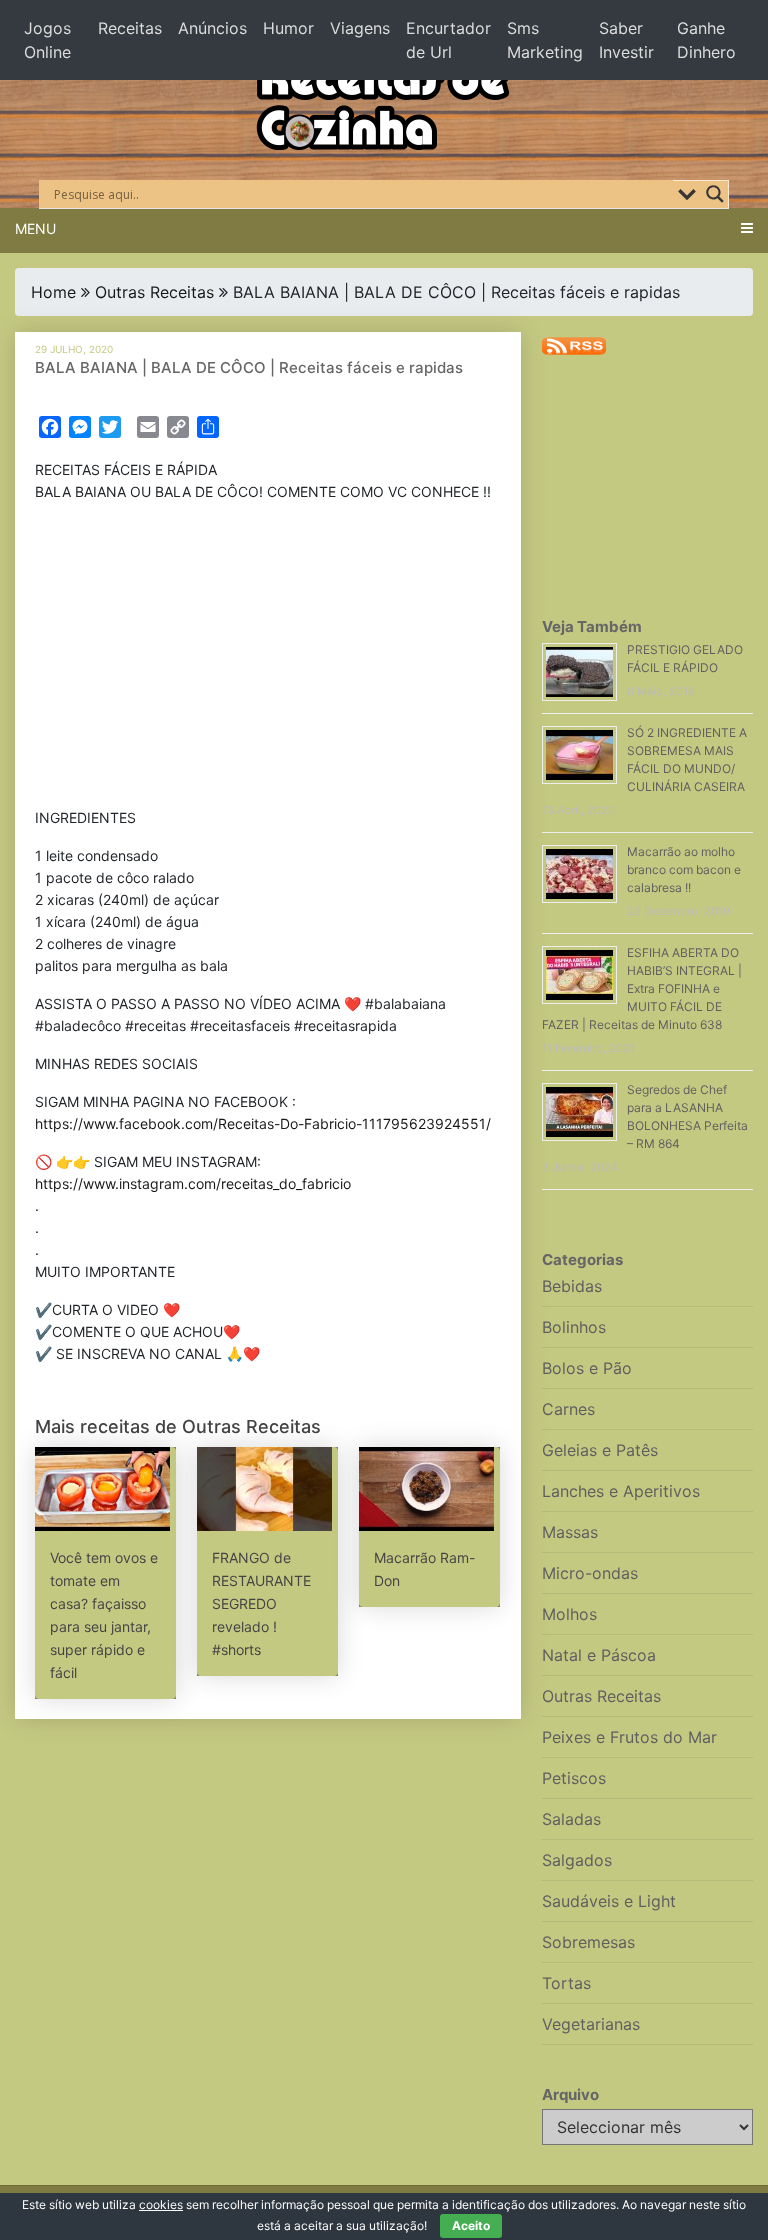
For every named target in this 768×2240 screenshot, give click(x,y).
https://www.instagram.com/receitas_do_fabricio (193, 1183)
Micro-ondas (590, 1573)
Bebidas (572, 1286)
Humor (288, 28)
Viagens (360, 28)
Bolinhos (574, 1327)
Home (53, 292)
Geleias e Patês (600, 1450)
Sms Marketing (545, 40)
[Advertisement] (268, 659)
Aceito (471, 2225)
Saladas (571, 1819)
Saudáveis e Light (609, 1901)
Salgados (577, 1860)
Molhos (569, 1614)
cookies (161, 2204)
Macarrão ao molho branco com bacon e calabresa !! (684, 869)
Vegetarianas (591, 2024)
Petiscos (574, 1778)
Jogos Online (47, 40)
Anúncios (212, 28)
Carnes (568, 1409)
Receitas (130, 28)
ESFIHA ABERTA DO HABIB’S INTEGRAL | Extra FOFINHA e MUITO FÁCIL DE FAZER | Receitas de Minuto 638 (642, 988)
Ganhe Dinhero (706, 40)
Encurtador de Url (448, 40)
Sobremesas (588, 1942)
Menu (35, 228)
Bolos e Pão (587, 1368)
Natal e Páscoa (599, 1655)
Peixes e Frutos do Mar (629, 1737)
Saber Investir (626, 40)
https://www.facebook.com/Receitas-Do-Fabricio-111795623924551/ (263, 1123)
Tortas (566, 1983)
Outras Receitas (154, 292)
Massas (570, 1532)
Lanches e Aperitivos (621, 1491)
